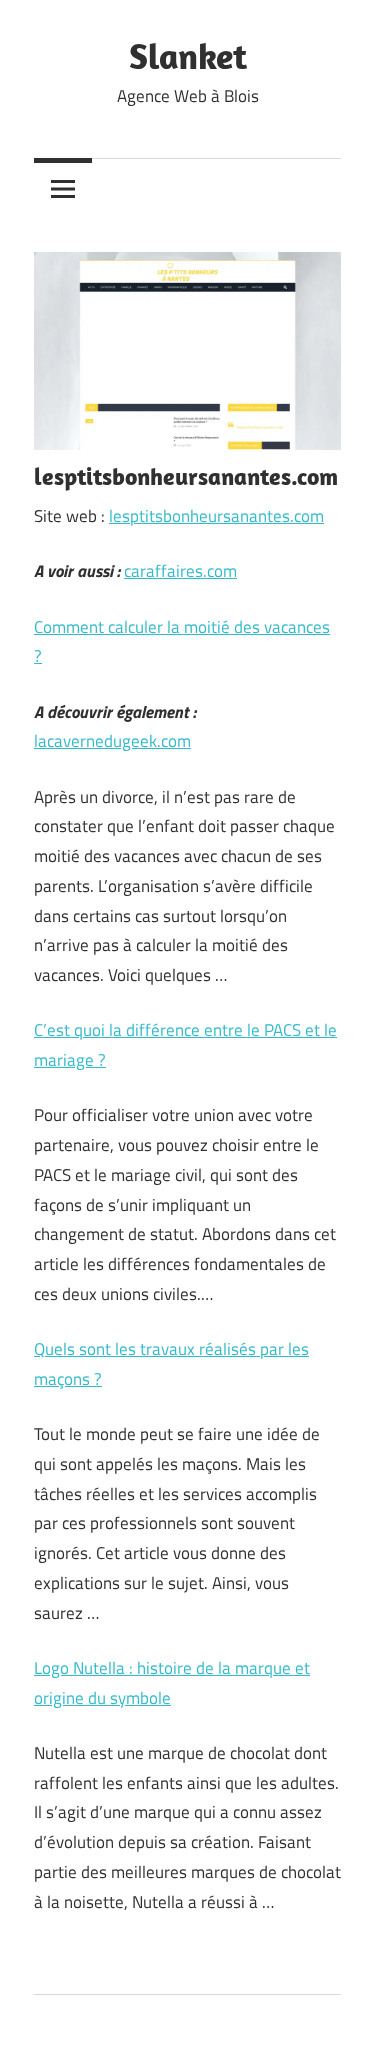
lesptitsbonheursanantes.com (216, 516)
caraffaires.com (180, 571)
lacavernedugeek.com (112, 741)
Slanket (188, 55)
